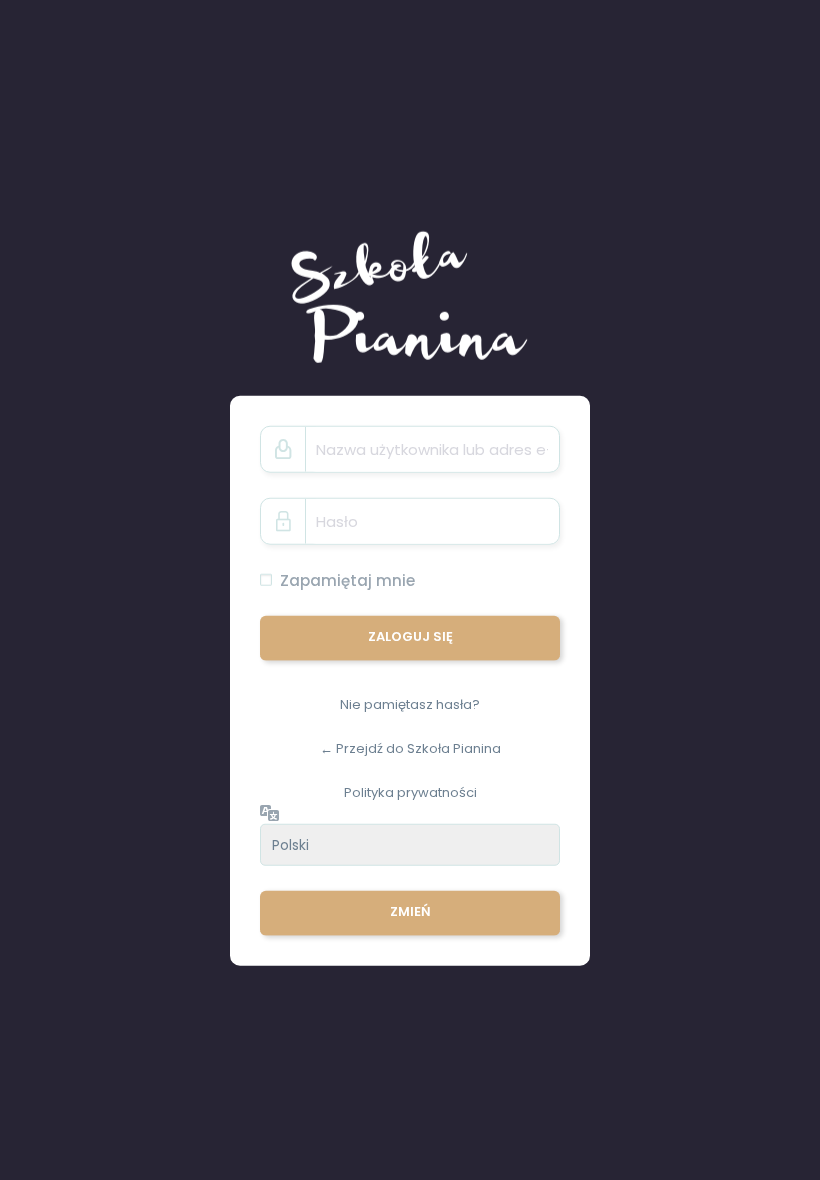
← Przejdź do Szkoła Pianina (410, 748)
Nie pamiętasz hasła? (410, 704)
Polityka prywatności (410, 791)
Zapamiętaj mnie (347, 580)
